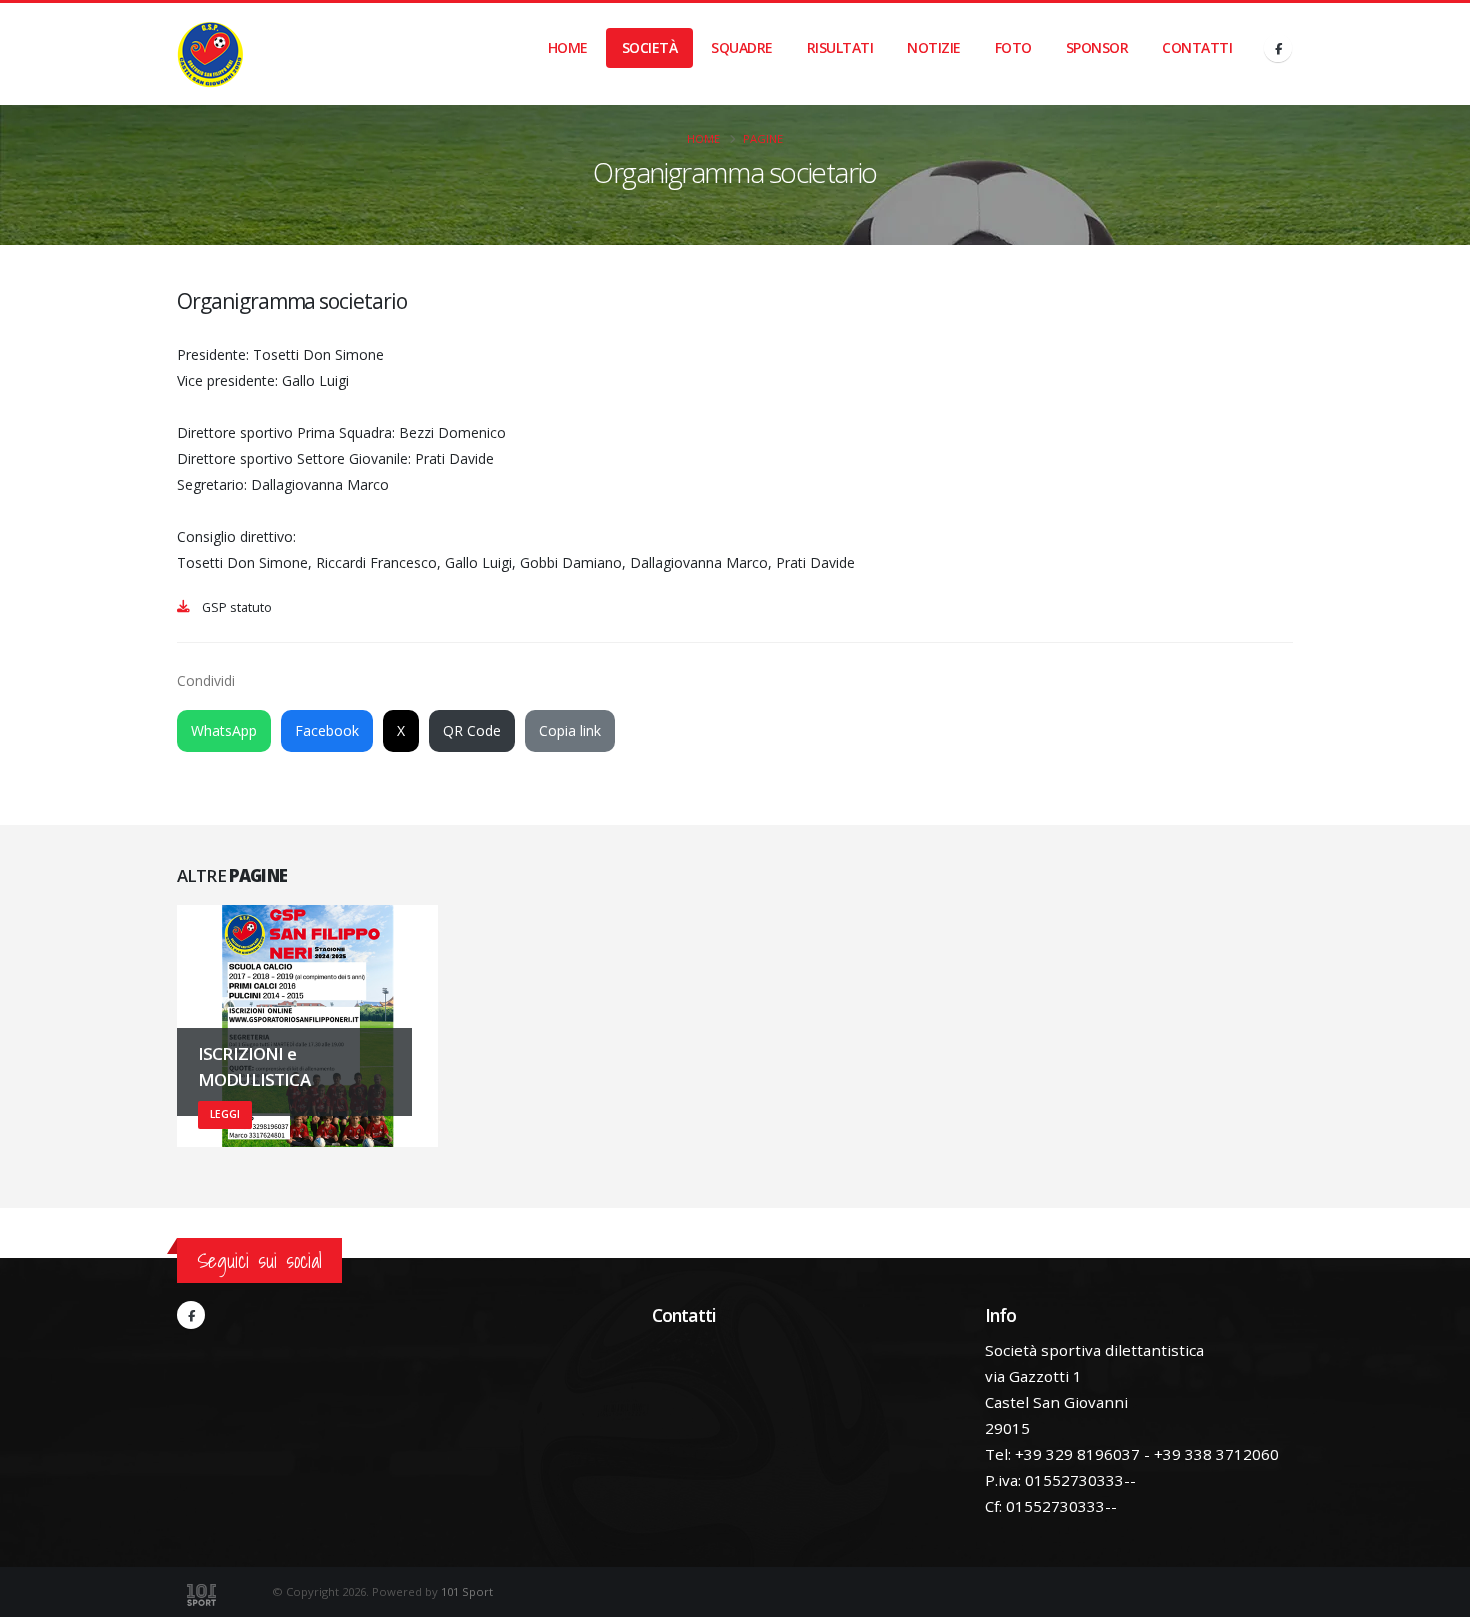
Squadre (742, 47)
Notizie (934, 47)
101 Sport (467, 1591)
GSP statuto (237, 607)
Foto (1013, 47)
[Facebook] (1278, 48)
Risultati (840, 47)
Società (650, 47)
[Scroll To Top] (1435, 1594)
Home (568, 47)
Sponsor (1097, 47)
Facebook (327, 730)
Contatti (1197, 47)
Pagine (763, 138)
